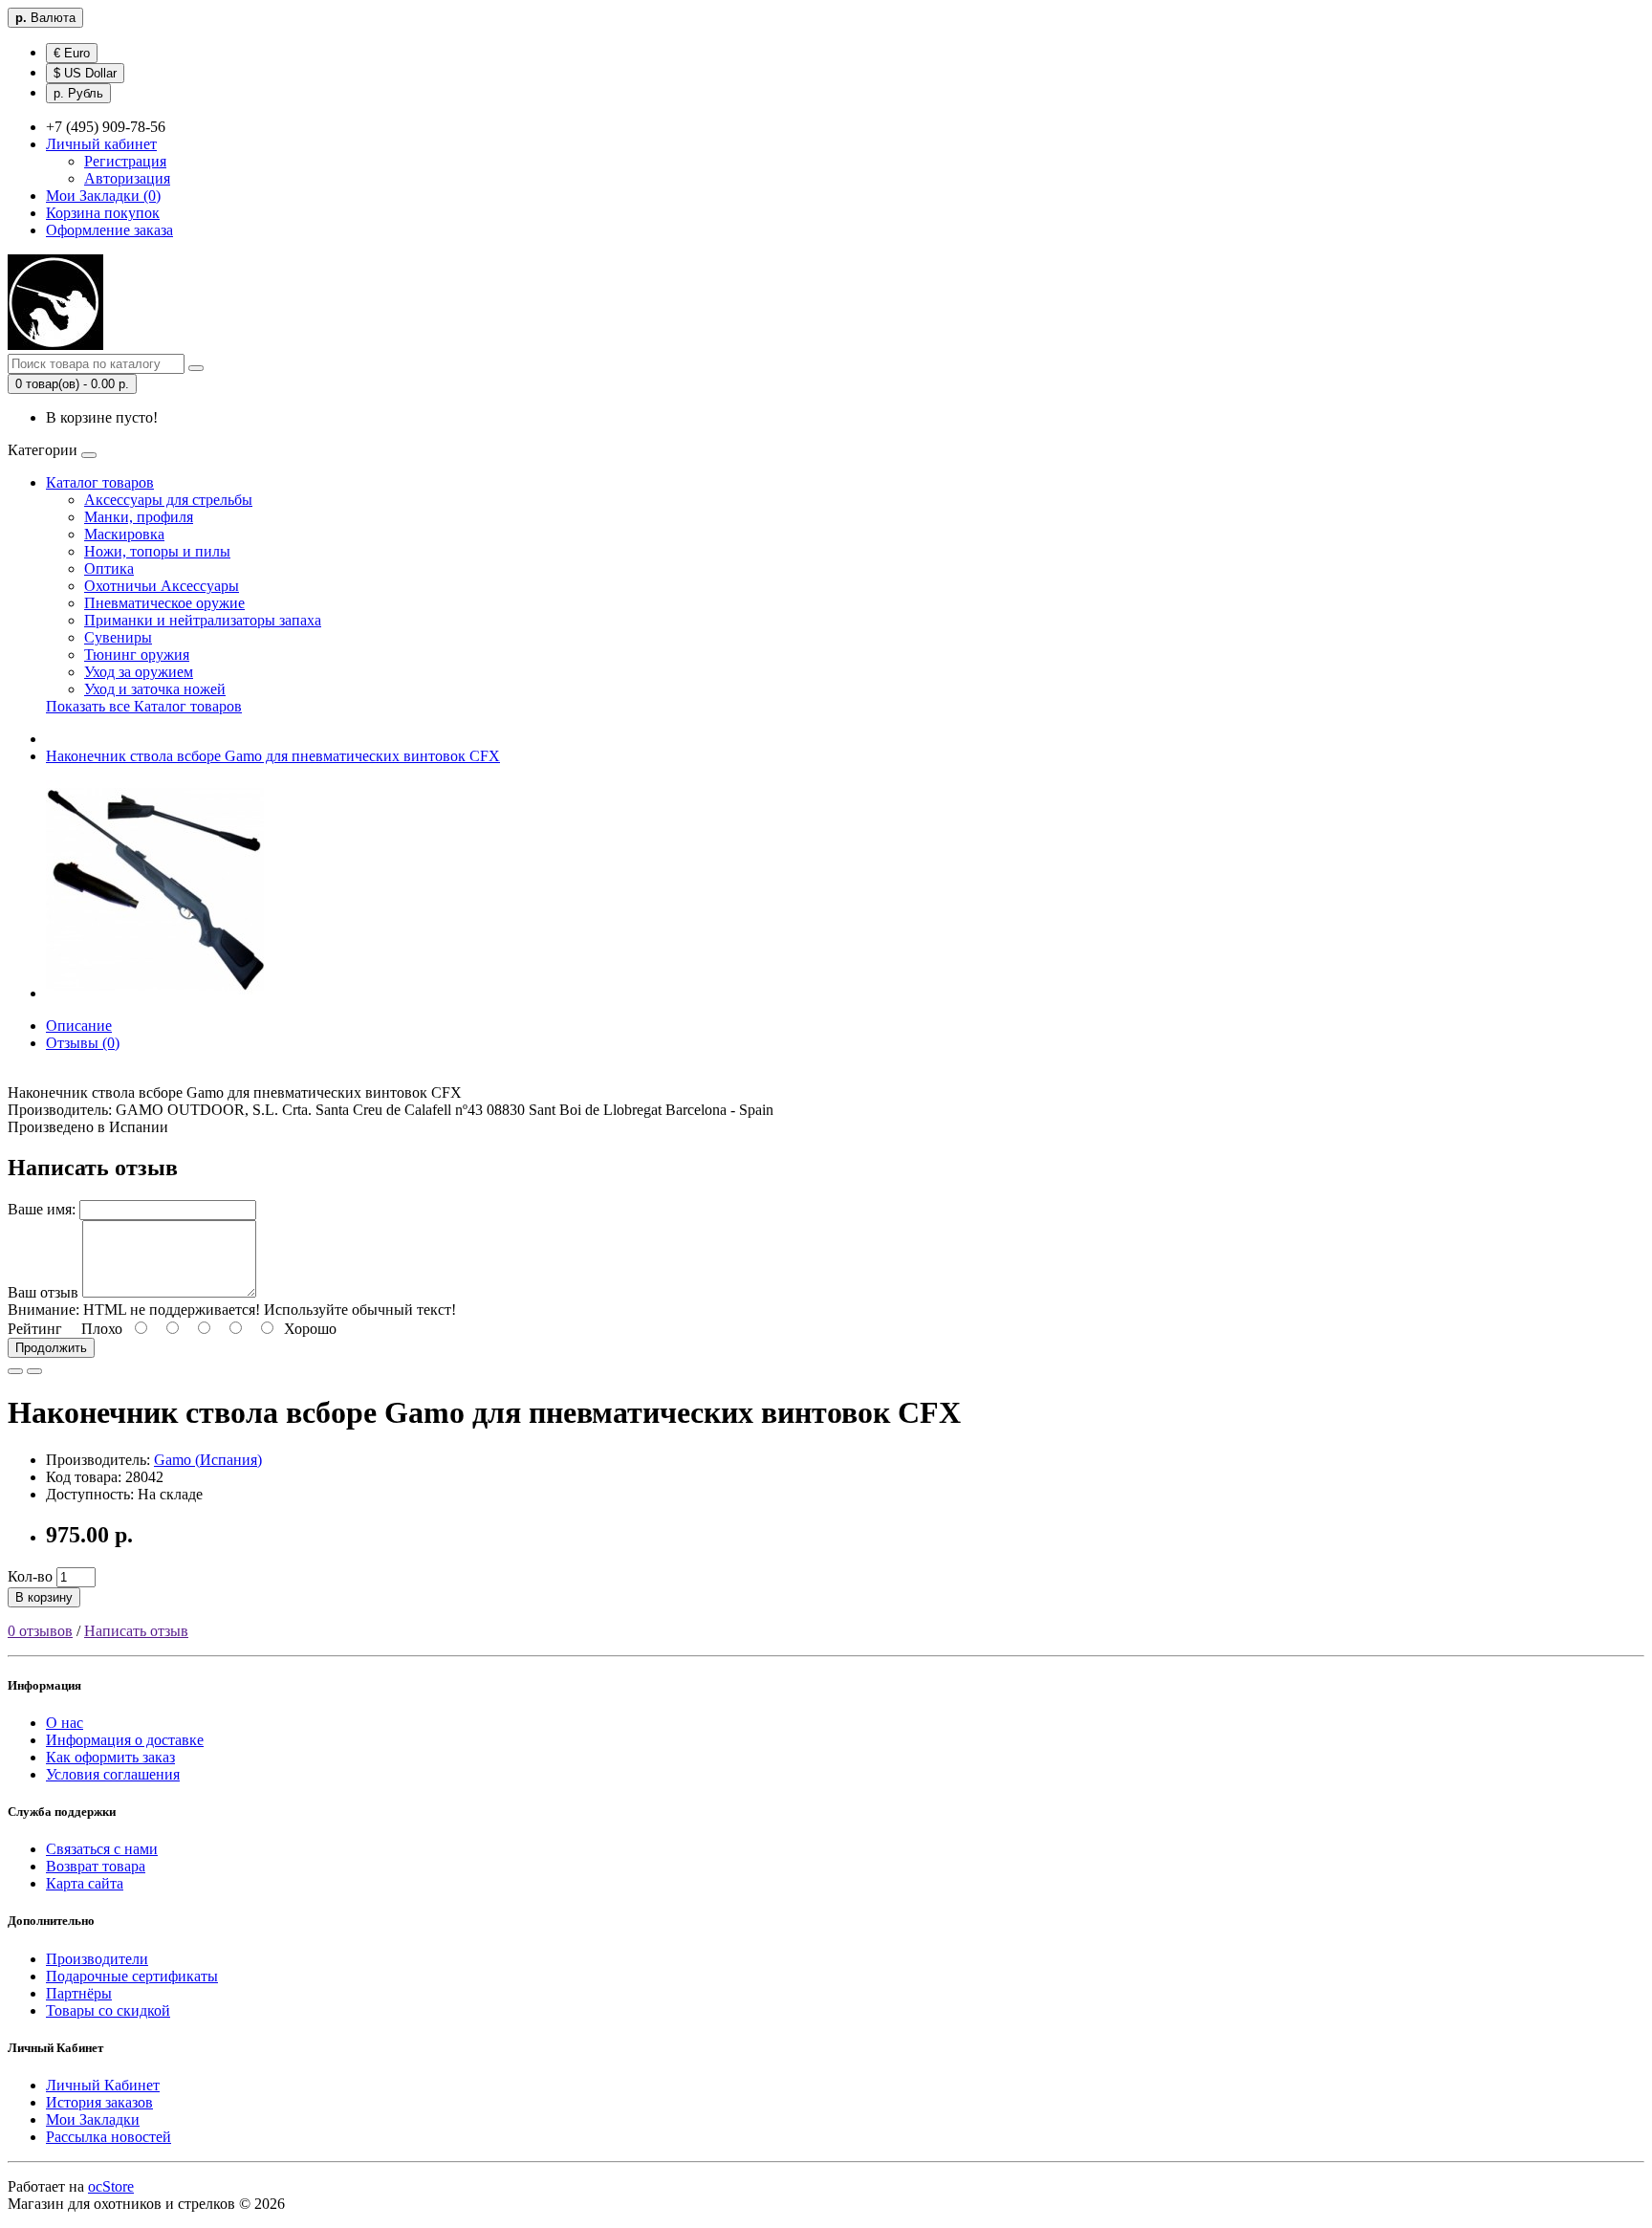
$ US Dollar (85, 73)
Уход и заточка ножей (155, 689)
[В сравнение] (34, 1371)
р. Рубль (78, 93)
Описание (79, 1026)
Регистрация (125, 161)
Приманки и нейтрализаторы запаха (203, 620)
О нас (65, 1723)
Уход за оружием (139, 672)
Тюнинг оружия (137, 655)
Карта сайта (85, 1883)
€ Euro (72, 53)
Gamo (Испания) (208, 1460)
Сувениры (118, 637)
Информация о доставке (125, 1740)
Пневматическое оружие (164, 603)
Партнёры (79, 1993)
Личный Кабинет (103, 2085)
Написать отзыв (136, 1631)
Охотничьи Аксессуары (162, 586)
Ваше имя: (42, 1209)
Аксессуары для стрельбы (168, 500)
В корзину (44, 1597)
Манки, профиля (139, 517)
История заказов (99, 2102)
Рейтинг (35, 1329)
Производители (97, 1959)
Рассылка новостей (109, 2137)
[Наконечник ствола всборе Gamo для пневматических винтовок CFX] (155, 993)
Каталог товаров (100, 482)
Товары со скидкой (108, 2010)
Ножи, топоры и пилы (157, 551)
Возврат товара (96, 1866)
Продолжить (51, 1348)
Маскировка (124, 534)
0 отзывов (40, 1631)
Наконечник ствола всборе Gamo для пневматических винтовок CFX (273, 756)
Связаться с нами (102, 1849)
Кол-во (30, 1576)
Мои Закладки (93, 2119)
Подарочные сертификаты (132, 1976)
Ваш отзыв (43, 1292)
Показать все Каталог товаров (144, 706)
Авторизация (127, 178)
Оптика (109, 568)
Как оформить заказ (110, 1757)
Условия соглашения (113, 1774)
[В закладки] (15, 1371)
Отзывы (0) (83, 1043)
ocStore (111, 2186)
